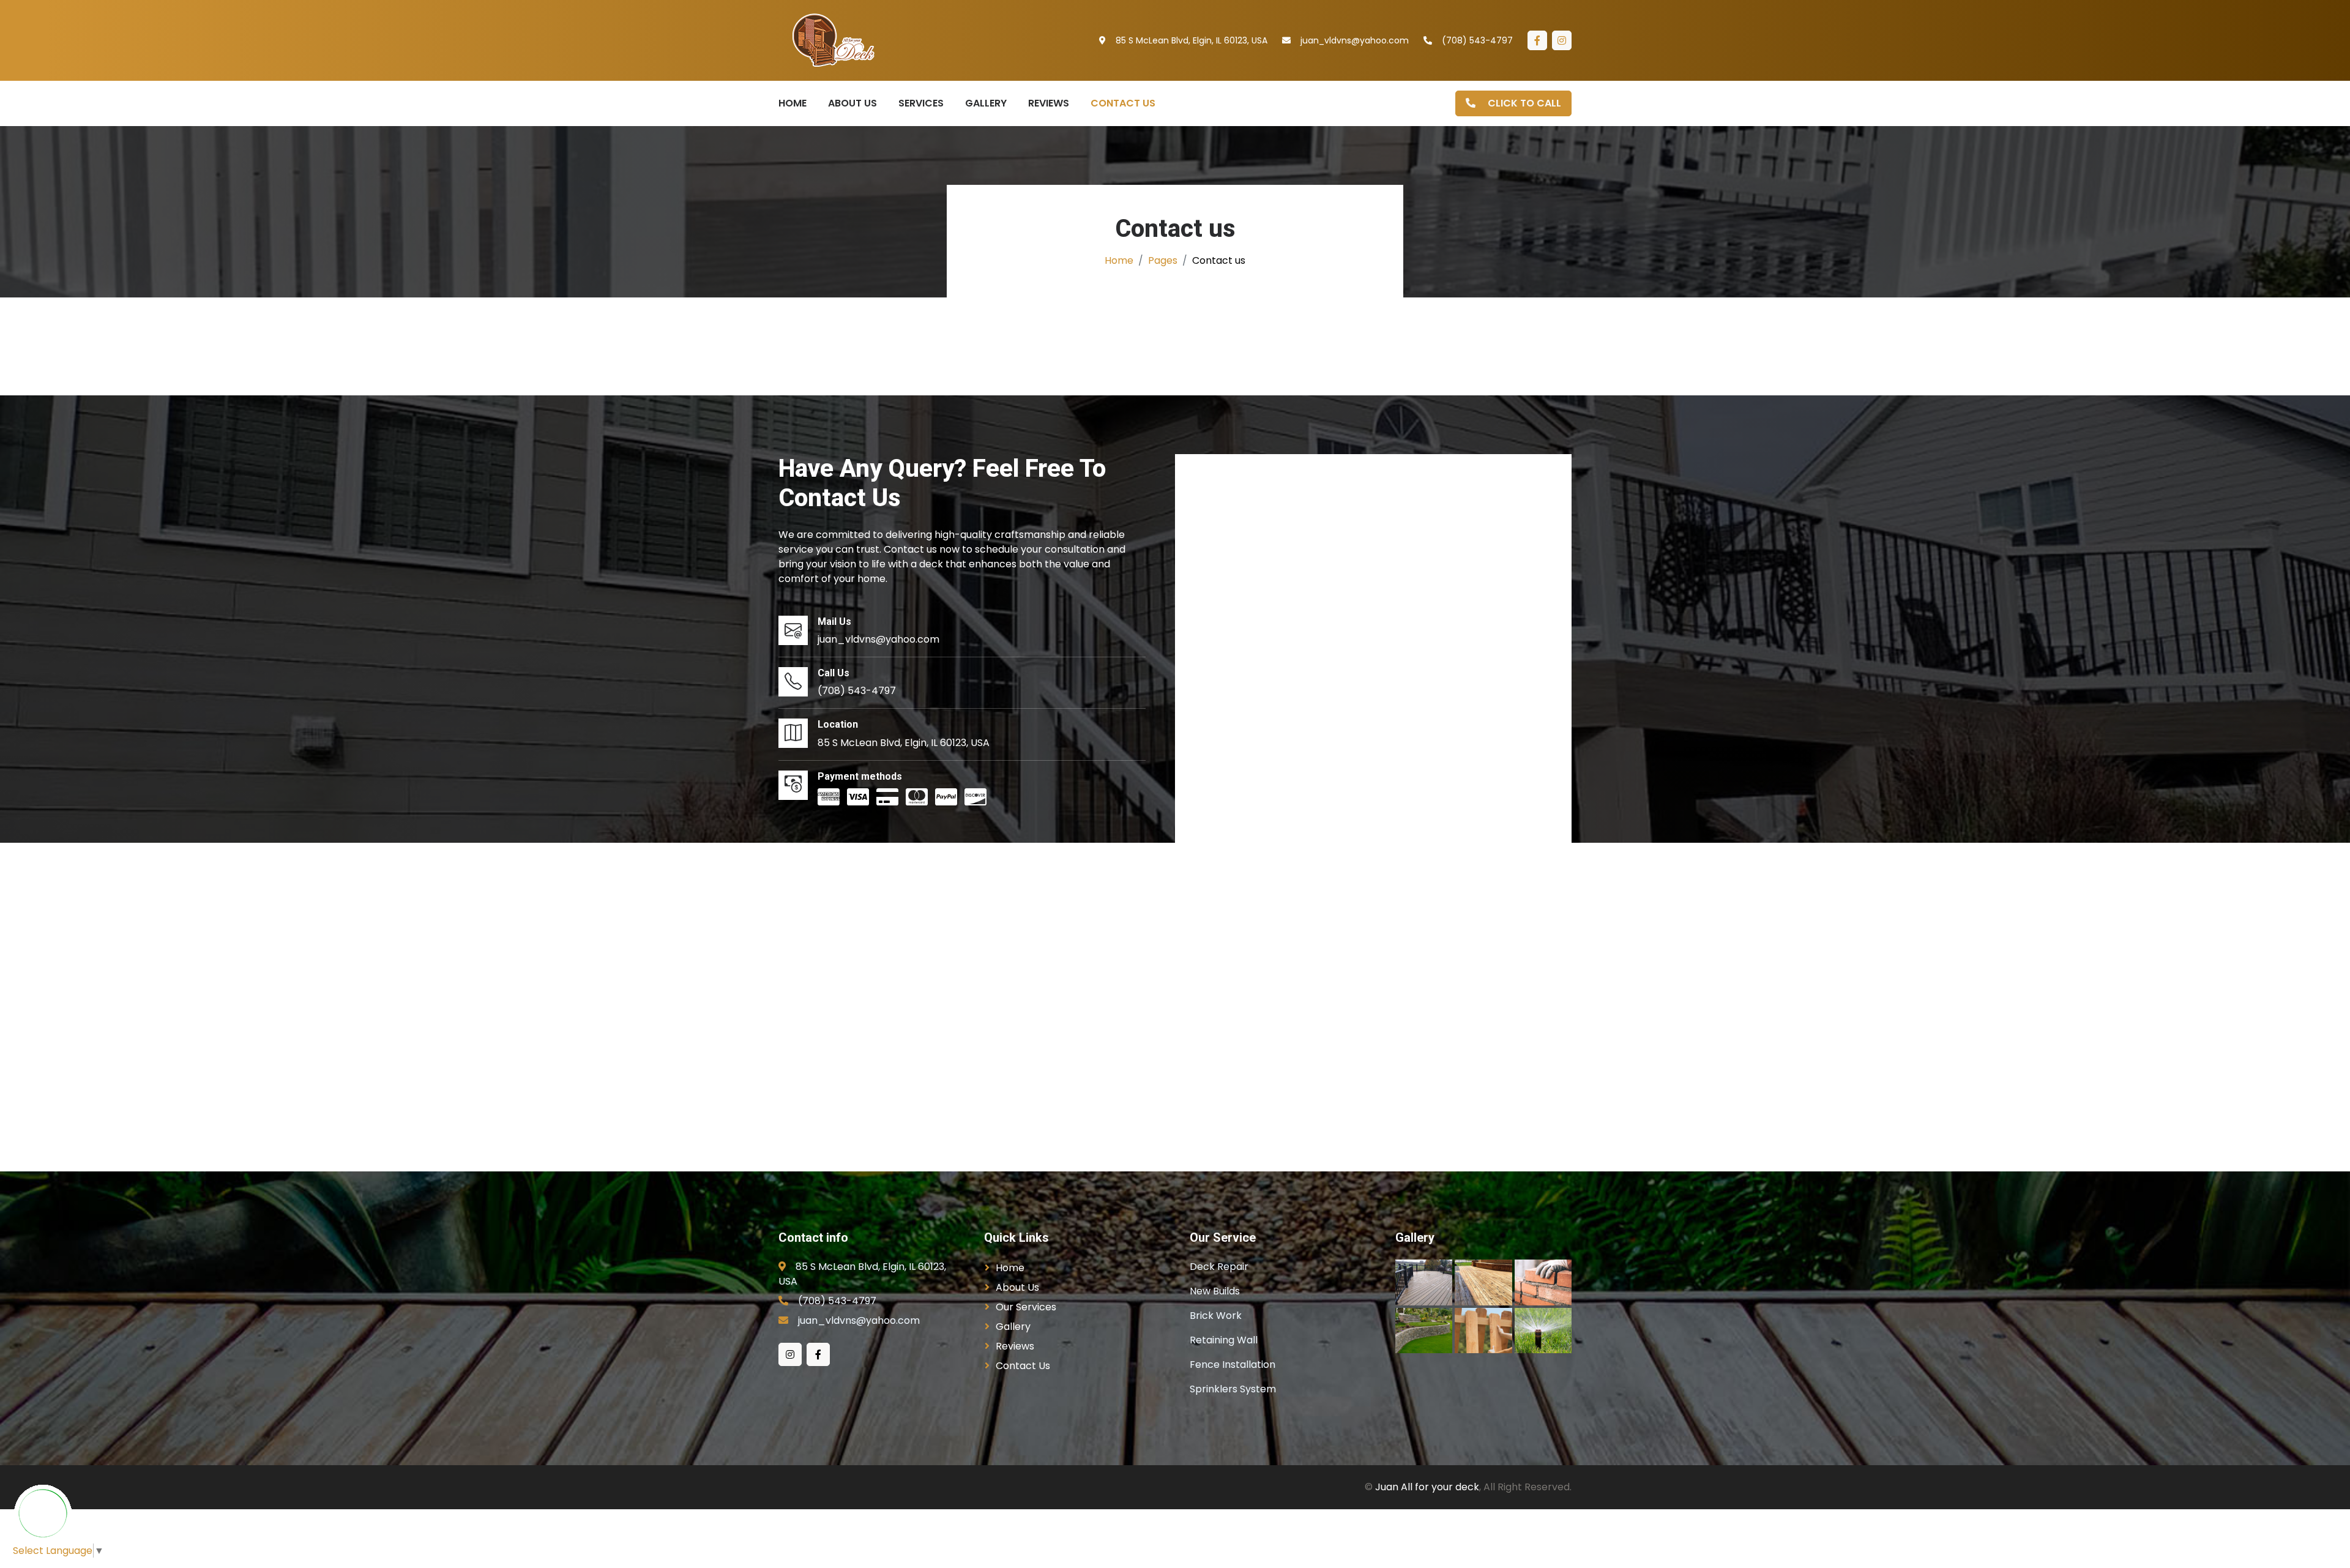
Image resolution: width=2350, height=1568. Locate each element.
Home (793, 103)
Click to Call (1523, 103)
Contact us (1123, 103)
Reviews (1049, 103)
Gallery (986, 103)
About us (852, 103)
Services (921, 103)
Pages (1163, 260)
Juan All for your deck (1427, 1487)
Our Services (1026, 1307)
